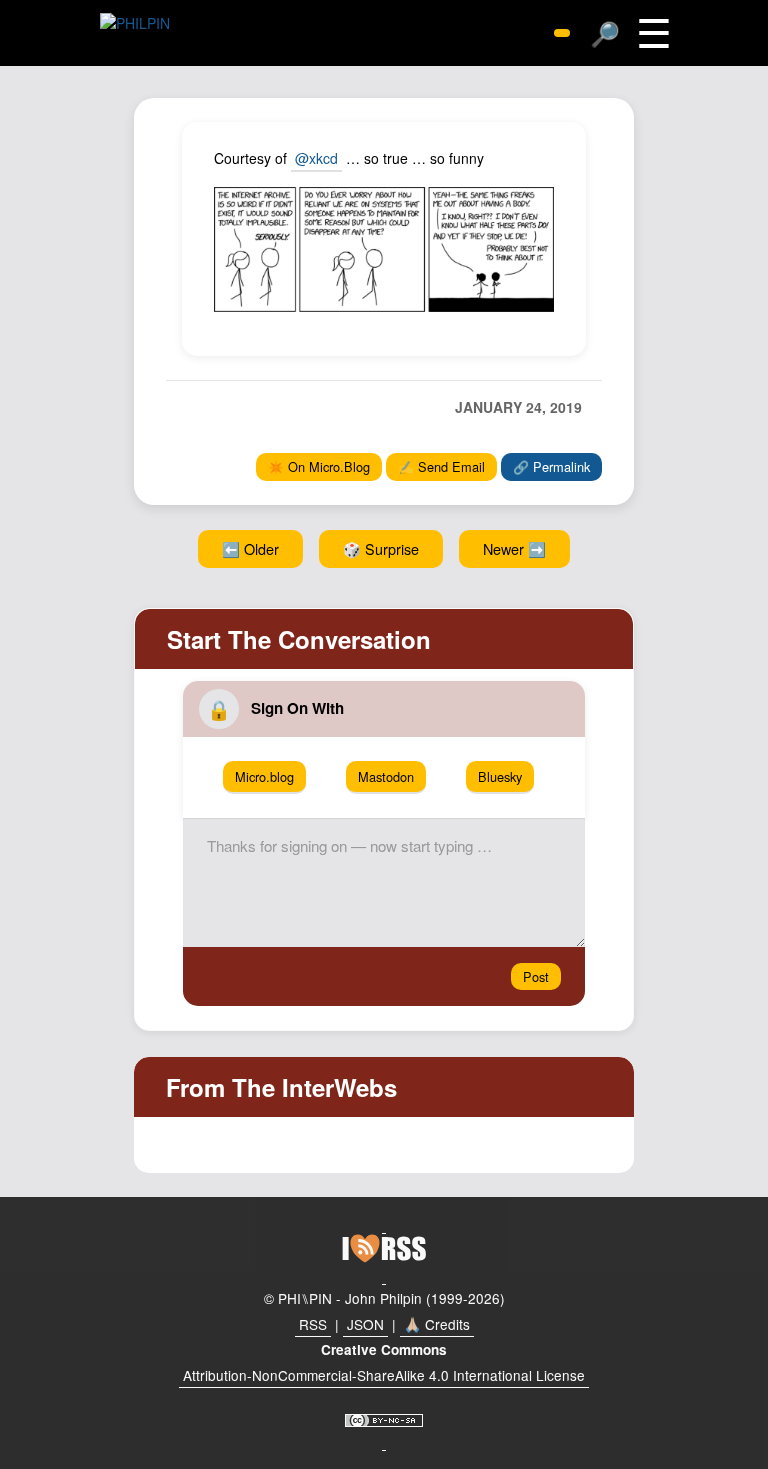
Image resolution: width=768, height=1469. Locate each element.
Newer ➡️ (514, 548)
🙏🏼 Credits (437, 1324)
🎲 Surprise (381, 548)
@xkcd (316, 158)
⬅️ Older (250, 548)
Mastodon (386, 776)
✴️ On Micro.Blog (319, 466)
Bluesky (500, 776)
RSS (313, 1324)
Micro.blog (264, 776)
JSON (365, 1324)
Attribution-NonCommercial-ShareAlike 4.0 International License (384, 1375)
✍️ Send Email (441, 466)
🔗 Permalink (551, 466)
